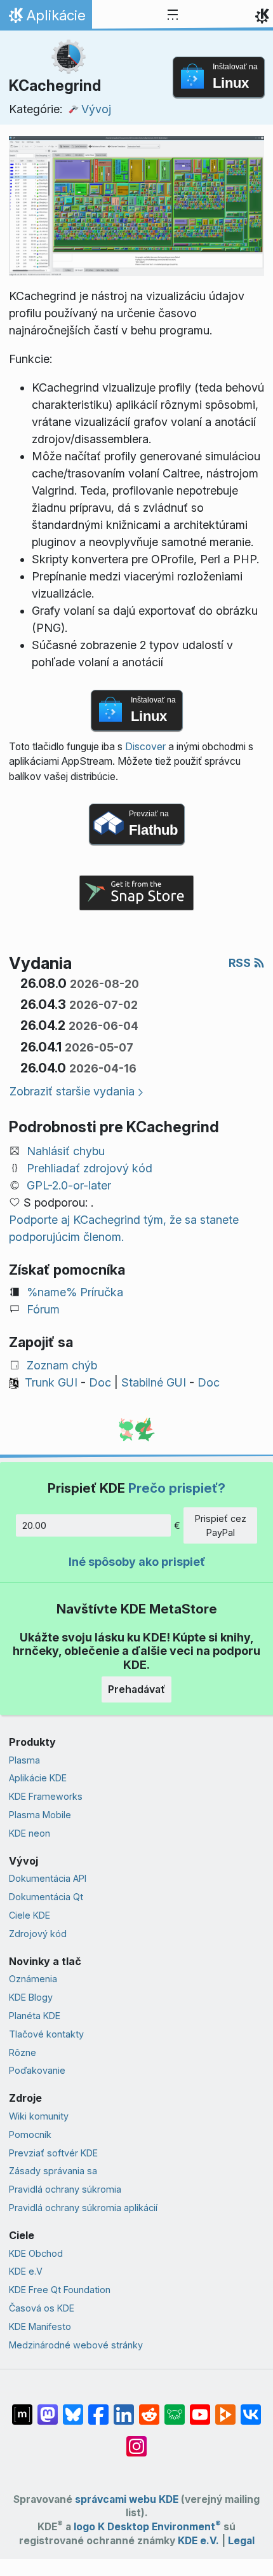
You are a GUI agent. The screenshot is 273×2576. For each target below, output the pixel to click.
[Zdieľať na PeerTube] (225, 2408)
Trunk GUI (51, 1382)
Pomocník (30, 2134)
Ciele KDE (30, 1915)
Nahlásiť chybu (66, 1151)
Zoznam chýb (62, 1365)
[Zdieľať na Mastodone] (48, 2408)
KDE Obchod (36, 2253)
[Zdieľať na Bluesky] (73, 2408)
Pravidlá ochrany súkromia (65, 2189)
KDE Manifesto (40, 2326)
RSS (241, 963)
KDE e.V (26, 2271)
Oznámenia (33, 1979)
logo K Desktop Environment (147, 2527)
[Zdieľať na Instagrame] (136, 2440)
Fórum (43, 1309)
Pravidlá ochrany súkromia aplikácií (83, 2208)
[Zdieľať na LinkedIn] (124, 2408)
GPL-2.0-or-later (69, 1185)
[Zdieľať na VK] (251, 2408)
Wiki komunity (39, 2116)
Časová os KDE (42, 2308)
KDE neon (30, 1833)
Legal (241, 2541)
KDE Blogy (31, 1997)
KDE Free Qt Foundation (60, 2290)
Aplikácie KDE (38, 1778)
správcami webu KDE (127, 2499)
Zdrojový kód (38, 1934)
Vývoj (96, 109)
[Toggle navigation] (173, 15)
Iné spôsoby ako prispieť (137, 1562)
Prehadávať (136, 1689)
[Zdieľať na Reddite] (149, 2408)
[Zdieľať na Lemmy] (175, 2408)
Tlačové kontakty (46, 2034)
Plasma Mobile (40, 1815)
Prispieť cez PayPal (221, 1525)
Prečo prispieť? (177, 1488)
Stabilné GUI (154, 1382)
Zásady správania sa (53, 2171)
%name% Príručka (75, 1292)
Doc (100, 1382)
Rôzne (23, 2052)
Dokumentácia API (48, 1878)
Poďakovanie (37, 2070)
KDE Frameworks (46, 1796)
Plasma (24, 1760)
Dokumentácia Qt (46, 1897)
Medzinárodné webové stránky (76, 2345)
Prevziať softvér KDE (53, 2153)
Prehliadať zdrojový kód (90, 1168)
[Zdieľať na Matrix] (22, 2408)
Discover (145, 747)
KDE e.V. (198, 2541)
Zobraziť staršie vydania (72, 1091)
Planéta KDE (35, 2016)
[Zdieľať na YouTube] (200, 2408)
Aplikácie (46, 18)
